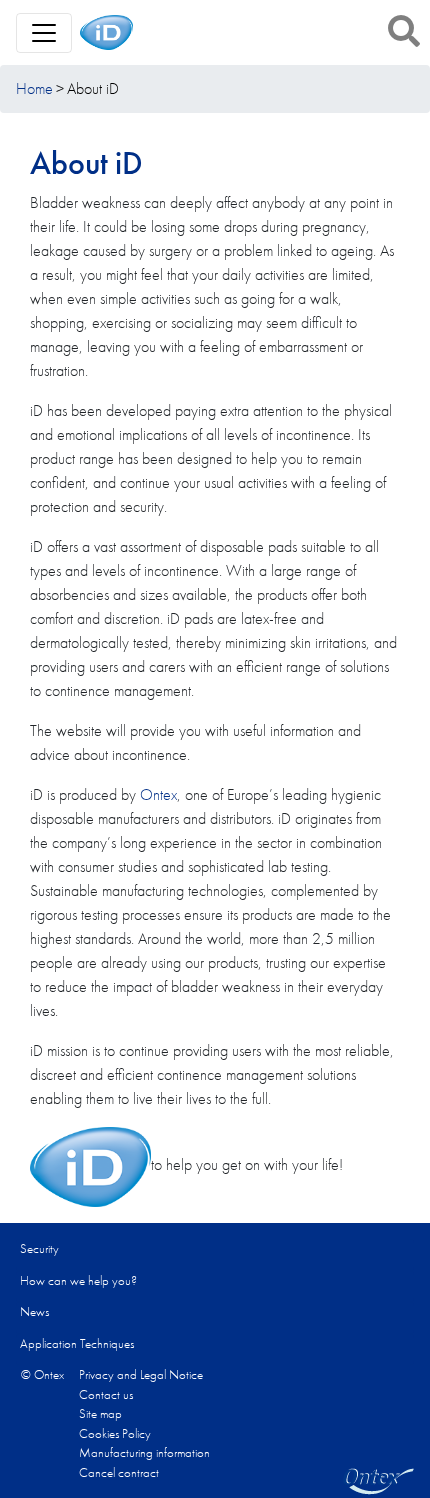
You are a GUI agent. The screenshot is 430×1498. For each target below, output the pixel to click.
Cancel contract (119, 1472)
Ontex (158, 794)
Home (34, 88)
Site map (100, 1413)
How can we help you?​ (78, 1280)
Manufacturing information (144, 1452)
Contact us (106, 1394)
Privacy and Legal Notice (141, 1374)
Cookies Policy (115, 1433)
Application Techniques (77, 1343)
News (34, 1311)
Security (39, 1248)
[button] (404, 31)
